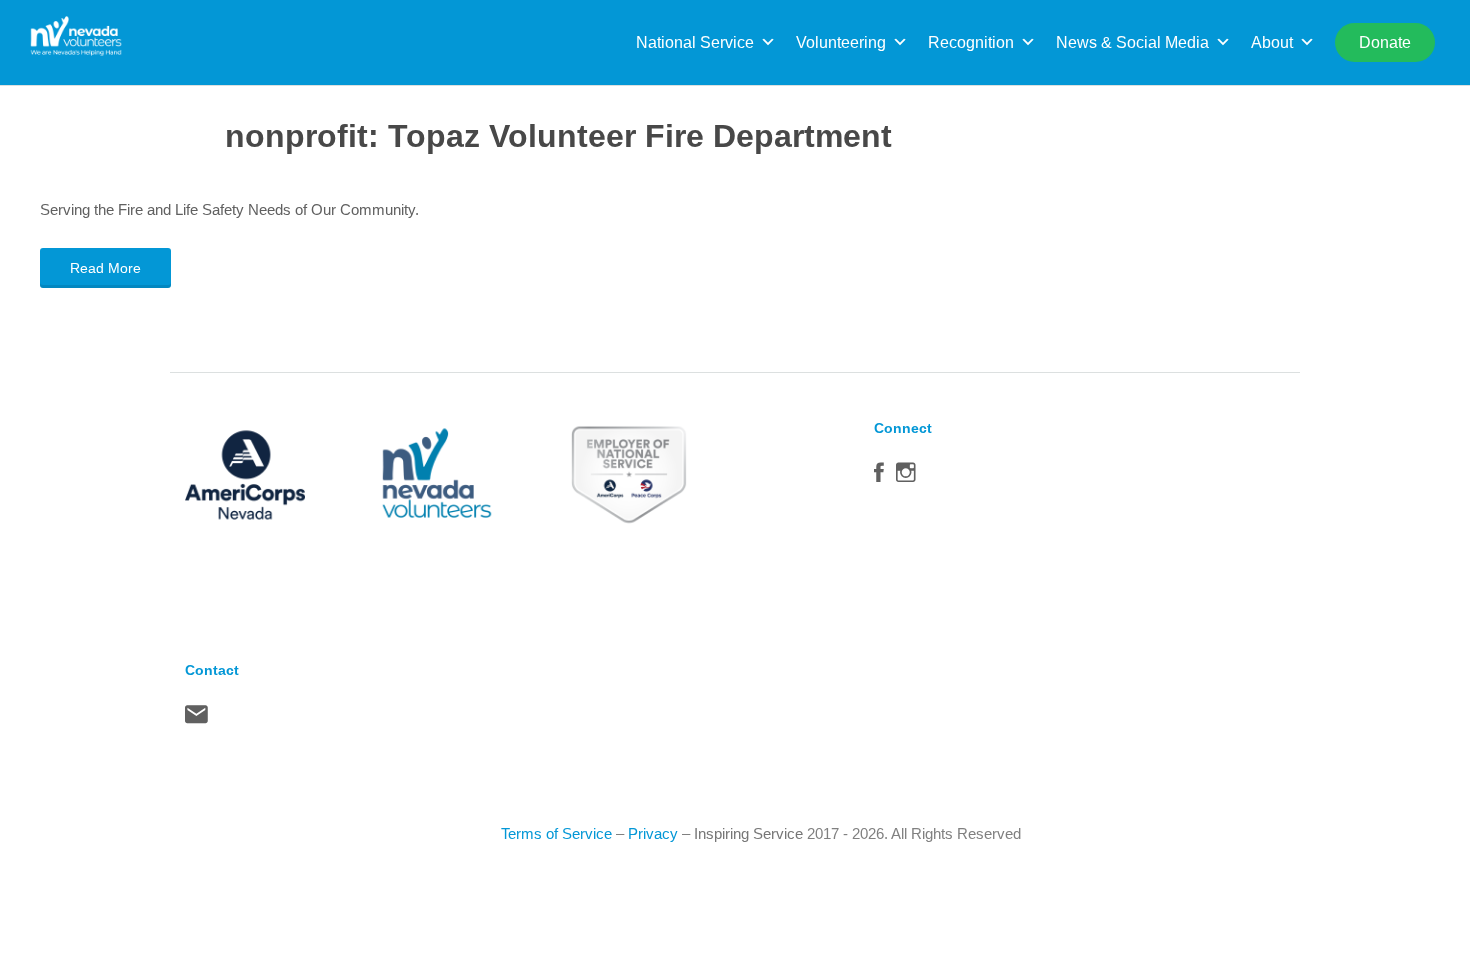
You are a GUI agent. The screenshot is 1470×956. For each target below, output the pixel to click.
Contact (196, 719)
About (1272, 42)
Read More (105, 268)
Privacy (653, 833)
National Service (695, 42)
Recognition (971, 42)
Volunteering (841, 42)
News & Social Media (1132, 42)
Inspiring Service (748, 833)
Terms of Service (556, 833)
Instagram (906, 477)
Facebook (879, 477)
